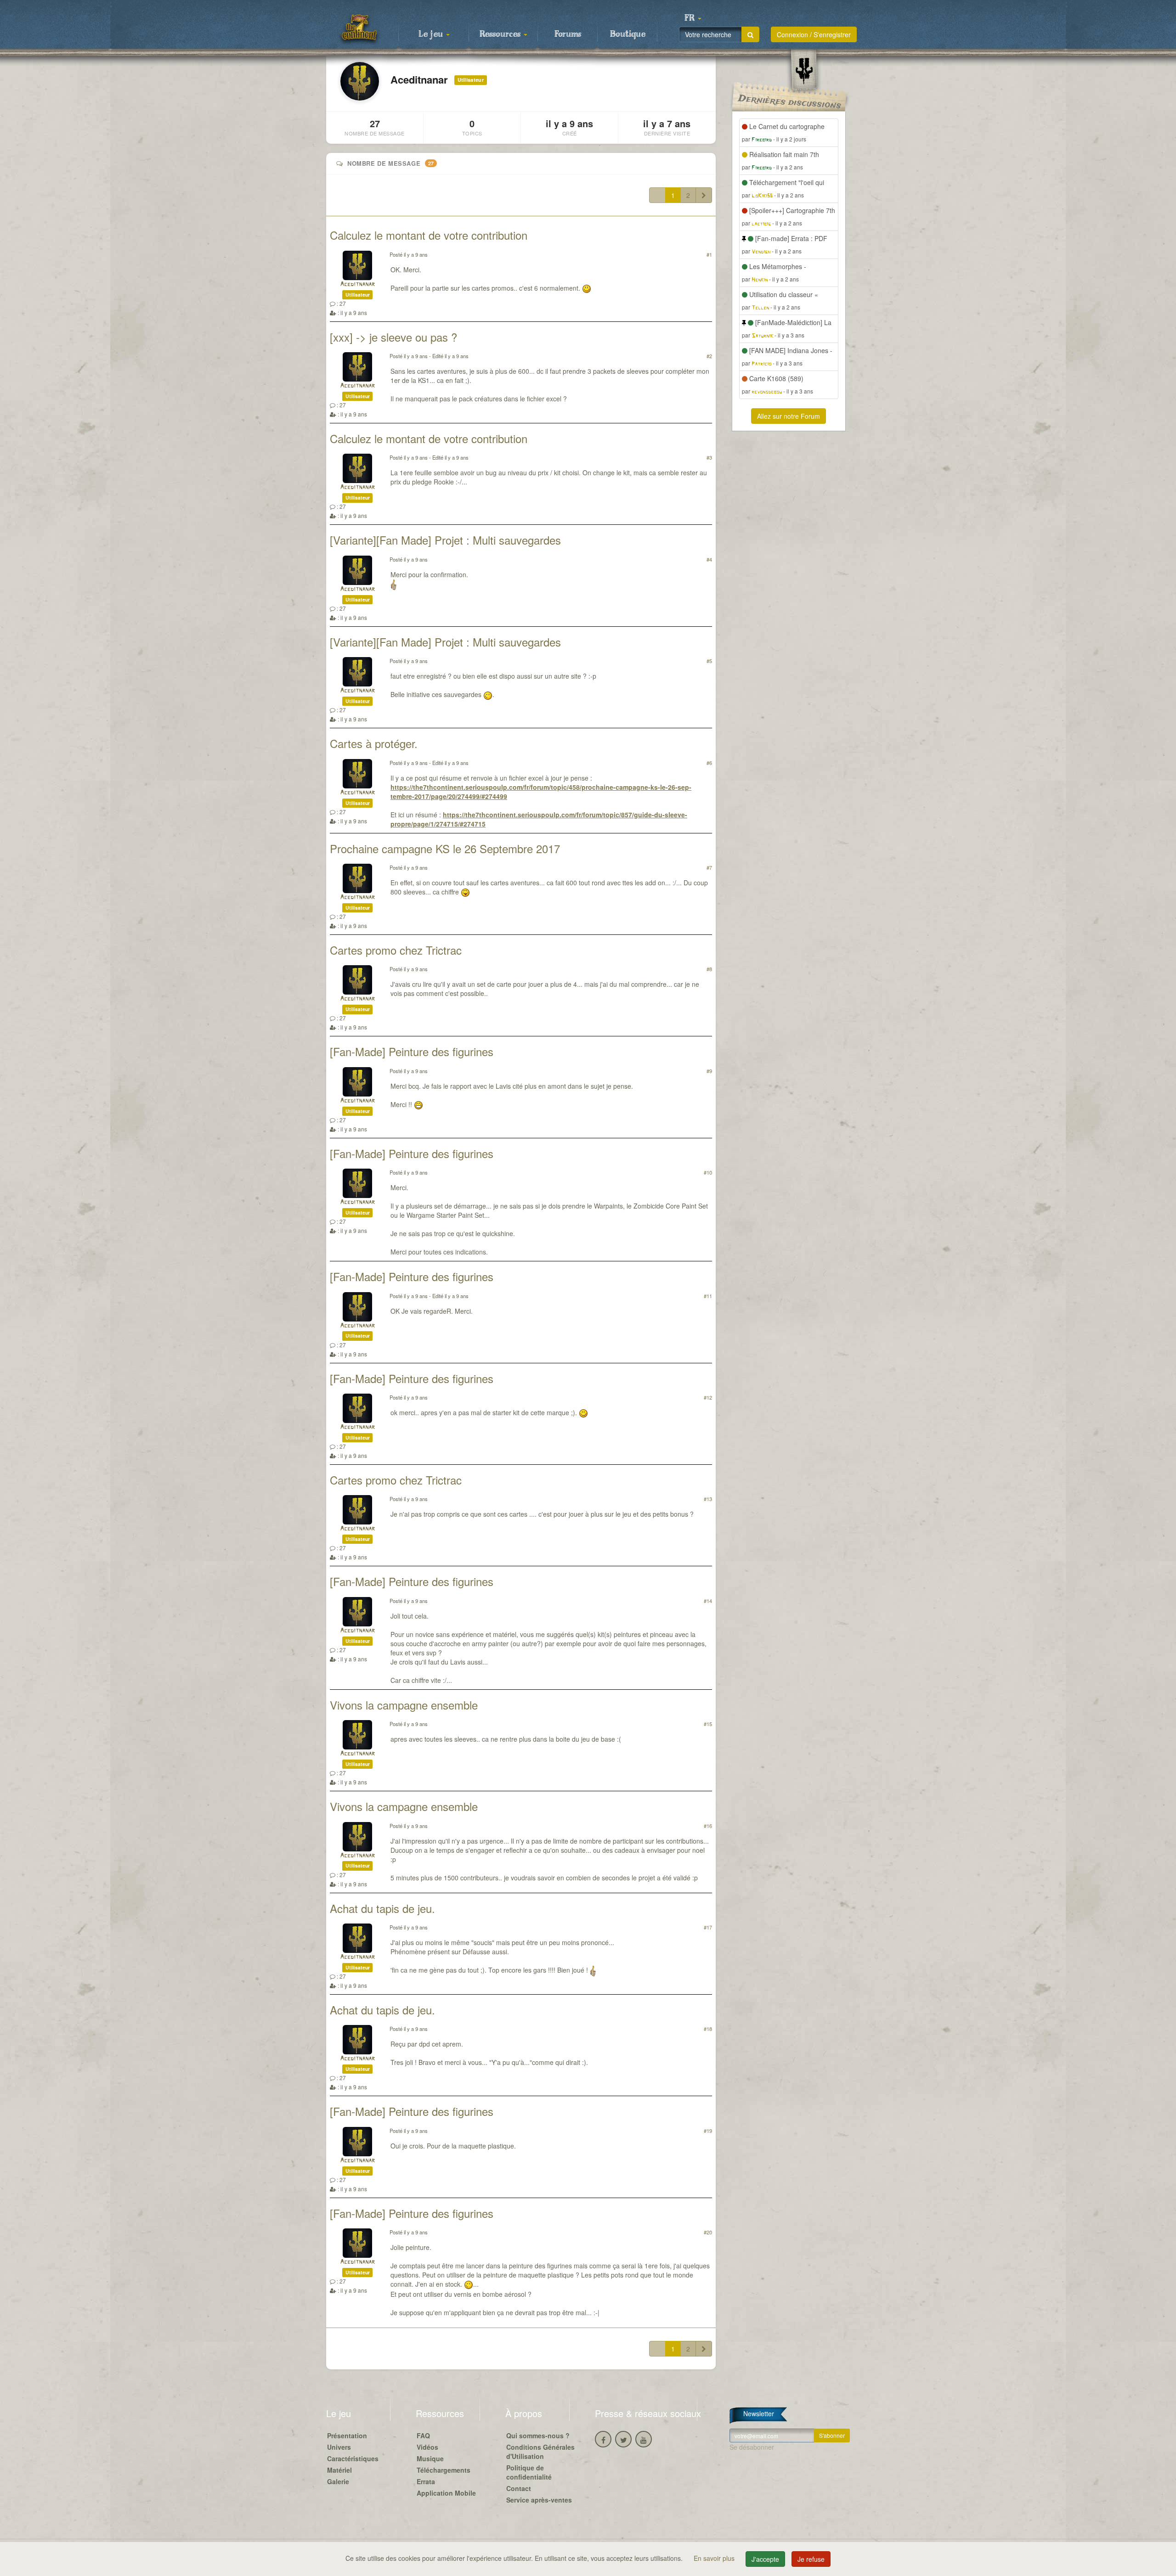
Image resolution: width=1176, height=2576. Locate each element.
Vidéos (427, 2447)
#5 (709, 661)
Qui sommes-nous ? (538, 2435)
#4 (709, 559)
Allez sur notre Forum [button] (789, 416)
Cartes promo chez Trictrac (396, 950)
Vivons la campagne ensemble (404, 1705)
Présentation (347, 2435)
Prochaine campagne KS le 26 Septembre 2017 (445, 848)
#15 (708, 1724)
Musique (430, 2458)
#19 (708, 2131)
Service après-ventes (539, 2500)
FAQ (423, 2435)
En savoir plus (715, 2558)
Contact (519, 2488)
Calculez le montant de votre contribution (429, 235)
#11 (708, 1296)
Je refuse (811, 2559)
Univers (339, 2447)
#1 (709, 254)
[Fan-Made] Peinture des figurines (412, 1051)
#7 (709, 867)
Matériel (339, 2470)
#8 (709, 969)
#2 (709, 356)
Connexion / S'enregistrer (814, 34)
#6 (709, 763)
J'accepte (765, 2559)
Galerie (338, 2481)
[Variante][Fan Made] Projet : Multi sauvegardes (445, 540)
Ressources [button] (501, 34)
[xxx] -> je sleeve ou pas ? (393, 337)
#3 (709, 457)
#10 (708, 1172)
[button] (693, 18)
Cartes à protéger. (374, 743)
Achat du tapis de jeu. (382, 1908)
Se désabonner (752, 2447)
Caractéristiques (353, 2458)
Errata (426, 2481)
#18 (708, 2029)
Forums (568, 34)
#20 (708, 2232)
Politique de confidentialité (529, 2472)
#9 (709, 1071)
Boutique (628, 34)
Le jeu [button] (432, 34)
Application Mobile (446, 2493)
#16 (708, 1826)
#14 (708, 1601)
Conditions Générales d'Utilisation (540, 2452)
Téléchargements (444, 2470)
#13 (708, 1499)
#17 (708, 1927)
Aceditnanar (357, 284)
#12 (708, 1397)
